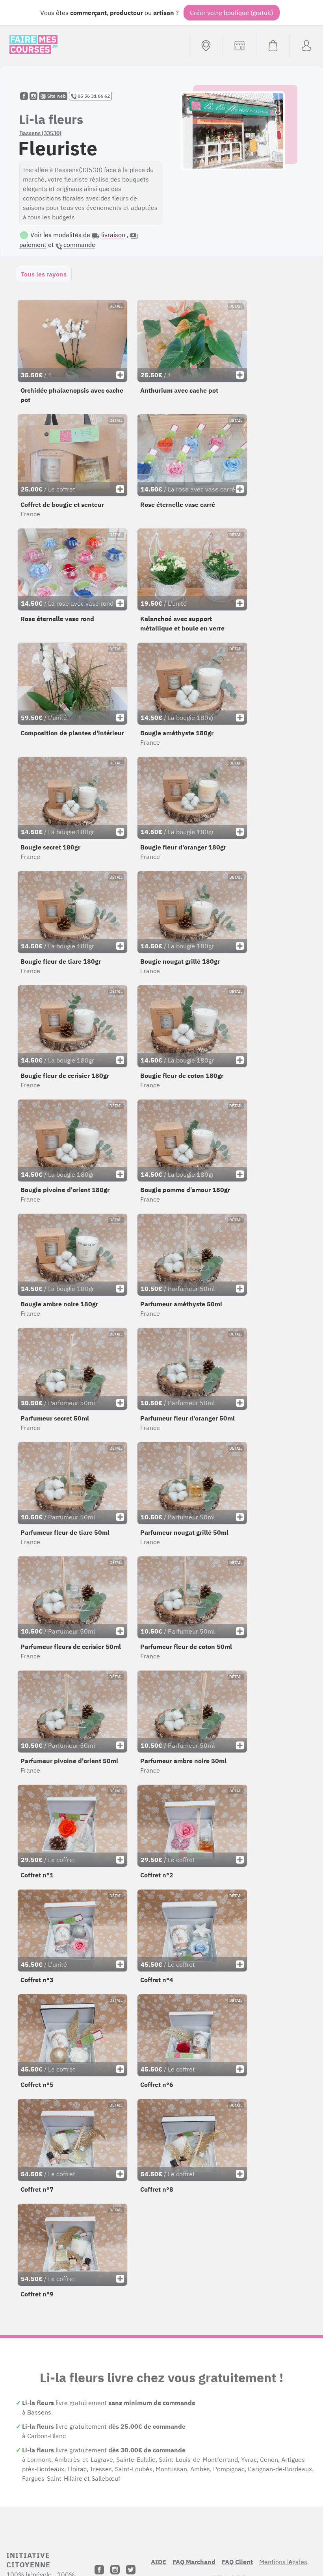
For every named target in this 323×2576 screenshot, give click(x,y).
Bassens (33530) (40, 133)
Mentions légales (283, 2562)
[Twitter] (131, 2570)
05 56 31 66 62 (93, 96)
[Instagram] (115, 2570)
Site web (56, 96)
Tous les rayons (44, 274)
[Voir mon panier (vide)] (273, 46)
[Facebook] (99, 2570)
